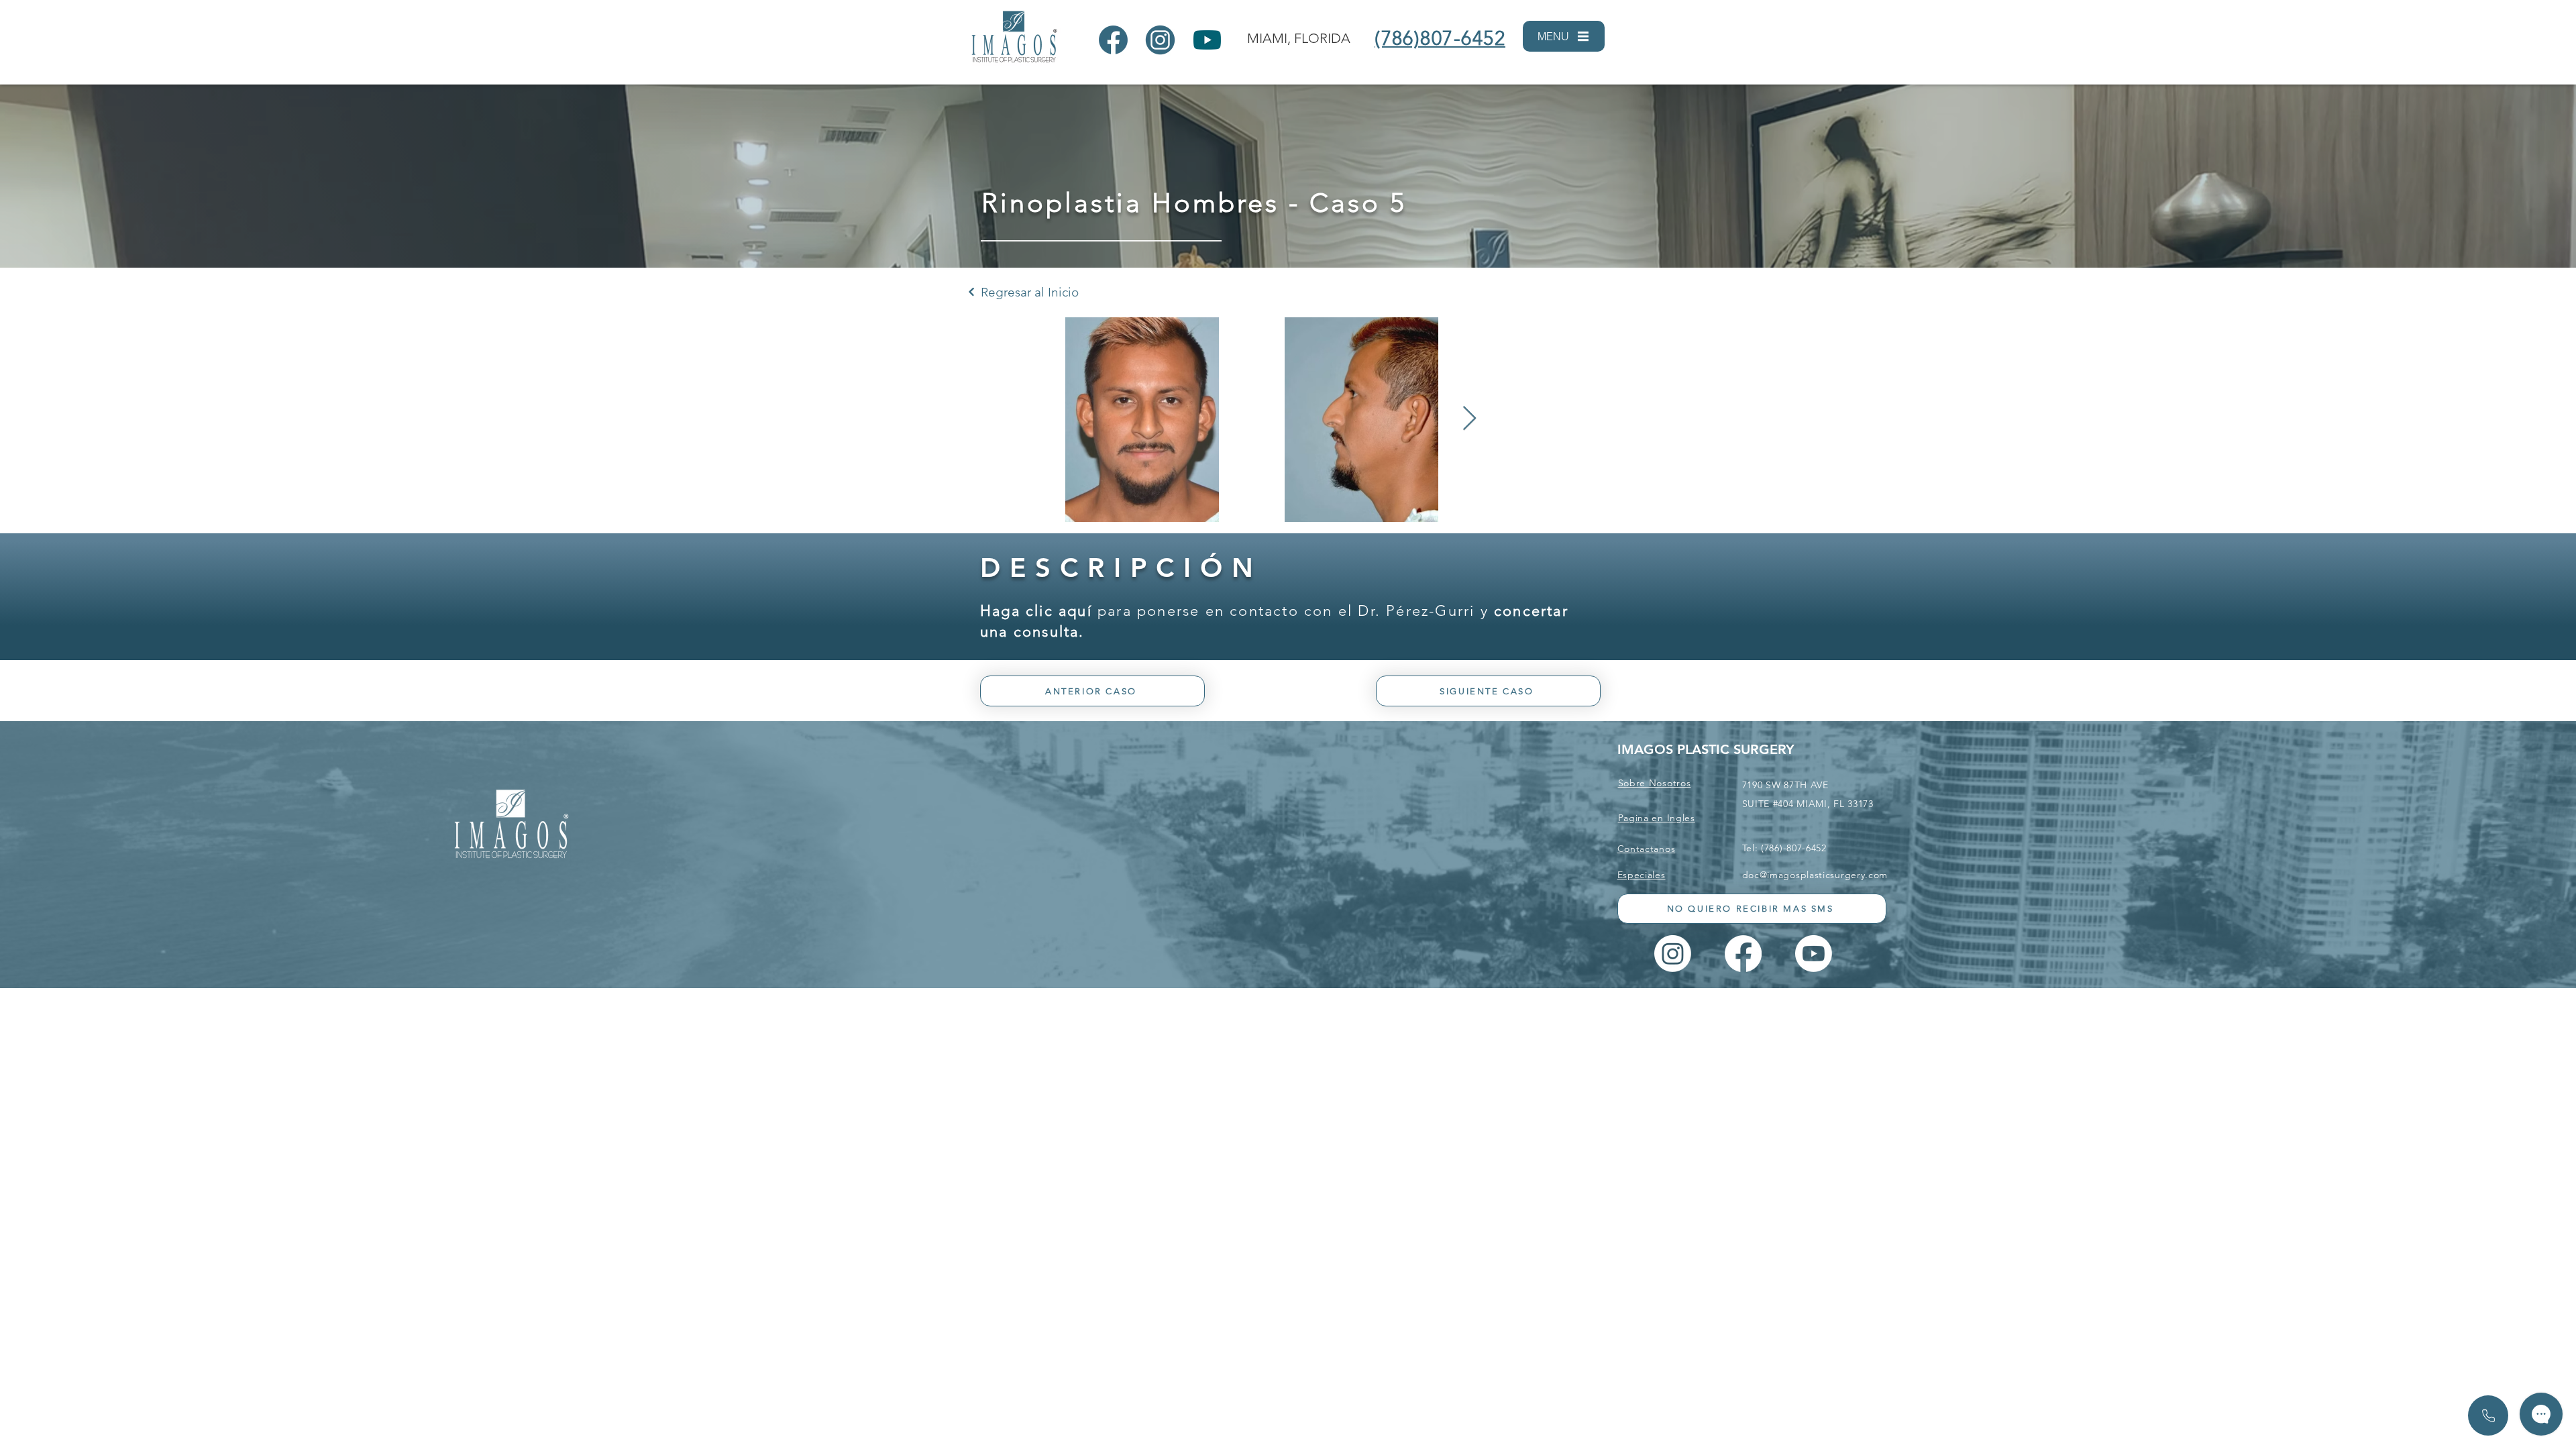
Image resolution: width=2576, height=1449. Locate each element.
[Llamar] (2488, 1415)
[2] (1160, 40)
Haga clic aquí (1036, 611)
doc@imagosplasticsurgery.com (1815, 875)
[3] (1207, 40)
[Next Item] (1469, 419)
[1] (1113, 40)
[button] (1564, 36)
